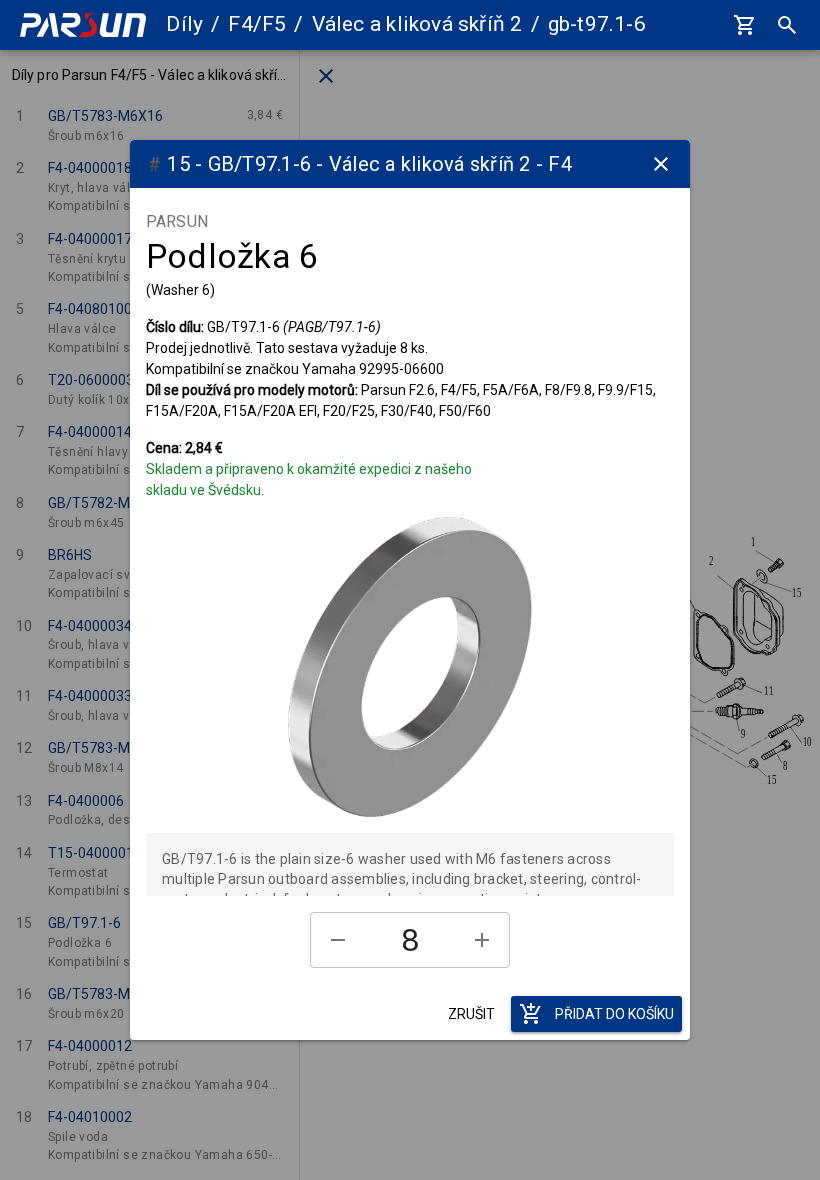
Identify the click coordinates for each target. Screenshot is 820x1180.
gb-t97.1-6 (597, 24)
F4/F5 (257, 24)
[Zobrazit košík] (745, 25)
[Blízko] (661, 164)
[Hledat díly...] (787, 25)
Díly (184, 24)
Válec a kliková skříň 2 (417, 24)
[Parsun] (83, 25)
